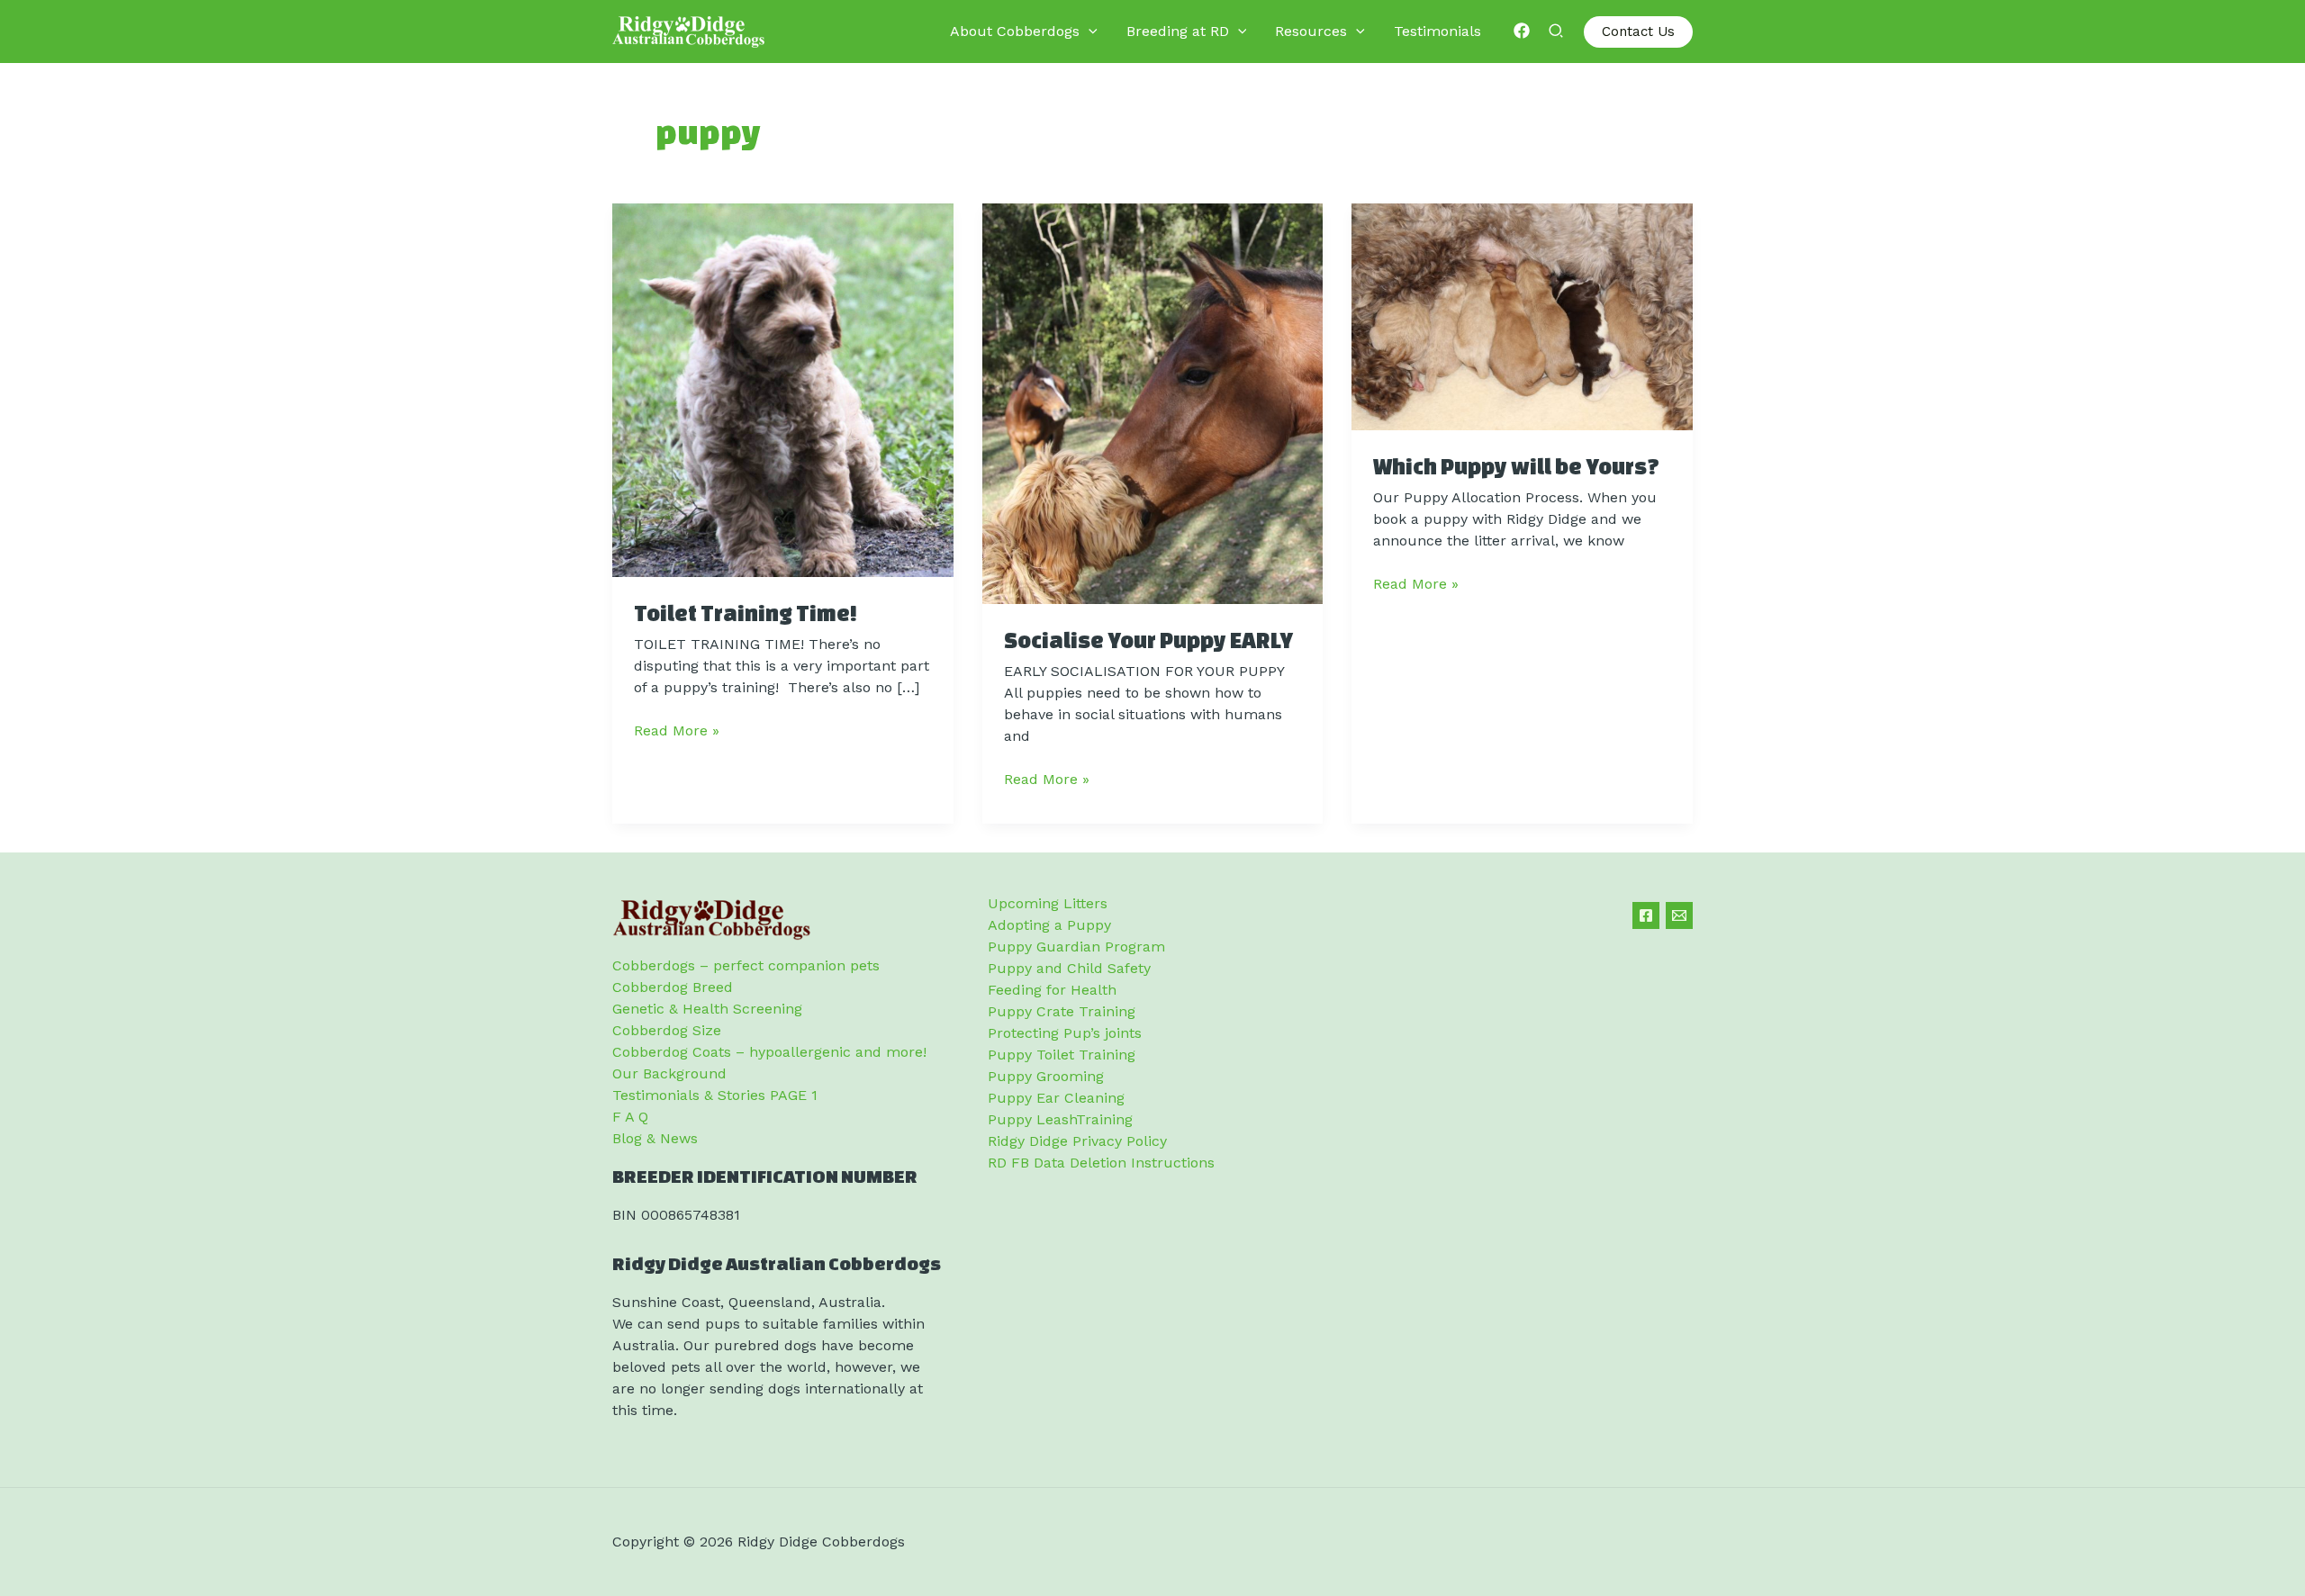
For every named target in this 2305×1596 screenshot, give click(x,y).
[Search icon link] (1557, 33)
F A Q (630, 1117)
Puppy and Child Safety (1069, 968)
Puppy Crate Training (1062, 1011)
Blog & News (655, 1138)
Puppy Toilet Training (1062, 1055)
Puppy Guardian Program (1076, 947)
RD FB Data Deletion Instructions (1101, 1163)
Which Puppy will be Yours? (1516, 466)
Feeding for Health (1052, 990)
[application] (1089, 32)
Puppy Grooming (1046, 1076)
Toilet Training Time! (746, 613)
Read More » (677, 731)
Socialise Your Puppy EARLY (1148, 640)
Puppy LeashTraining (1060, 1119)
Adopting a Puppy (1049, 925)
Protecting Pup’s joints (1065, 1033)
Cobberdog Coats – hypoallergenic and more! (769, 1052)
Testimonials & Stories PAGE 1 (715, 1095)
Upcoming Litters (1048, 903)
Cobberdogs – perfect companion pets (746, 965)
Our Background (669, 1073)
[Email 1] (1679, 915)
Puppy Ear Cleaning (1056, 1098)
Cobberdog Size (667, 1030)
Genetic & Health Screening (707, 1009)
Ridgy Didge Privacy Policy (1077, 1141)
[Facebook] (1522, 31)
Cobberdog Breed (673, 987)
